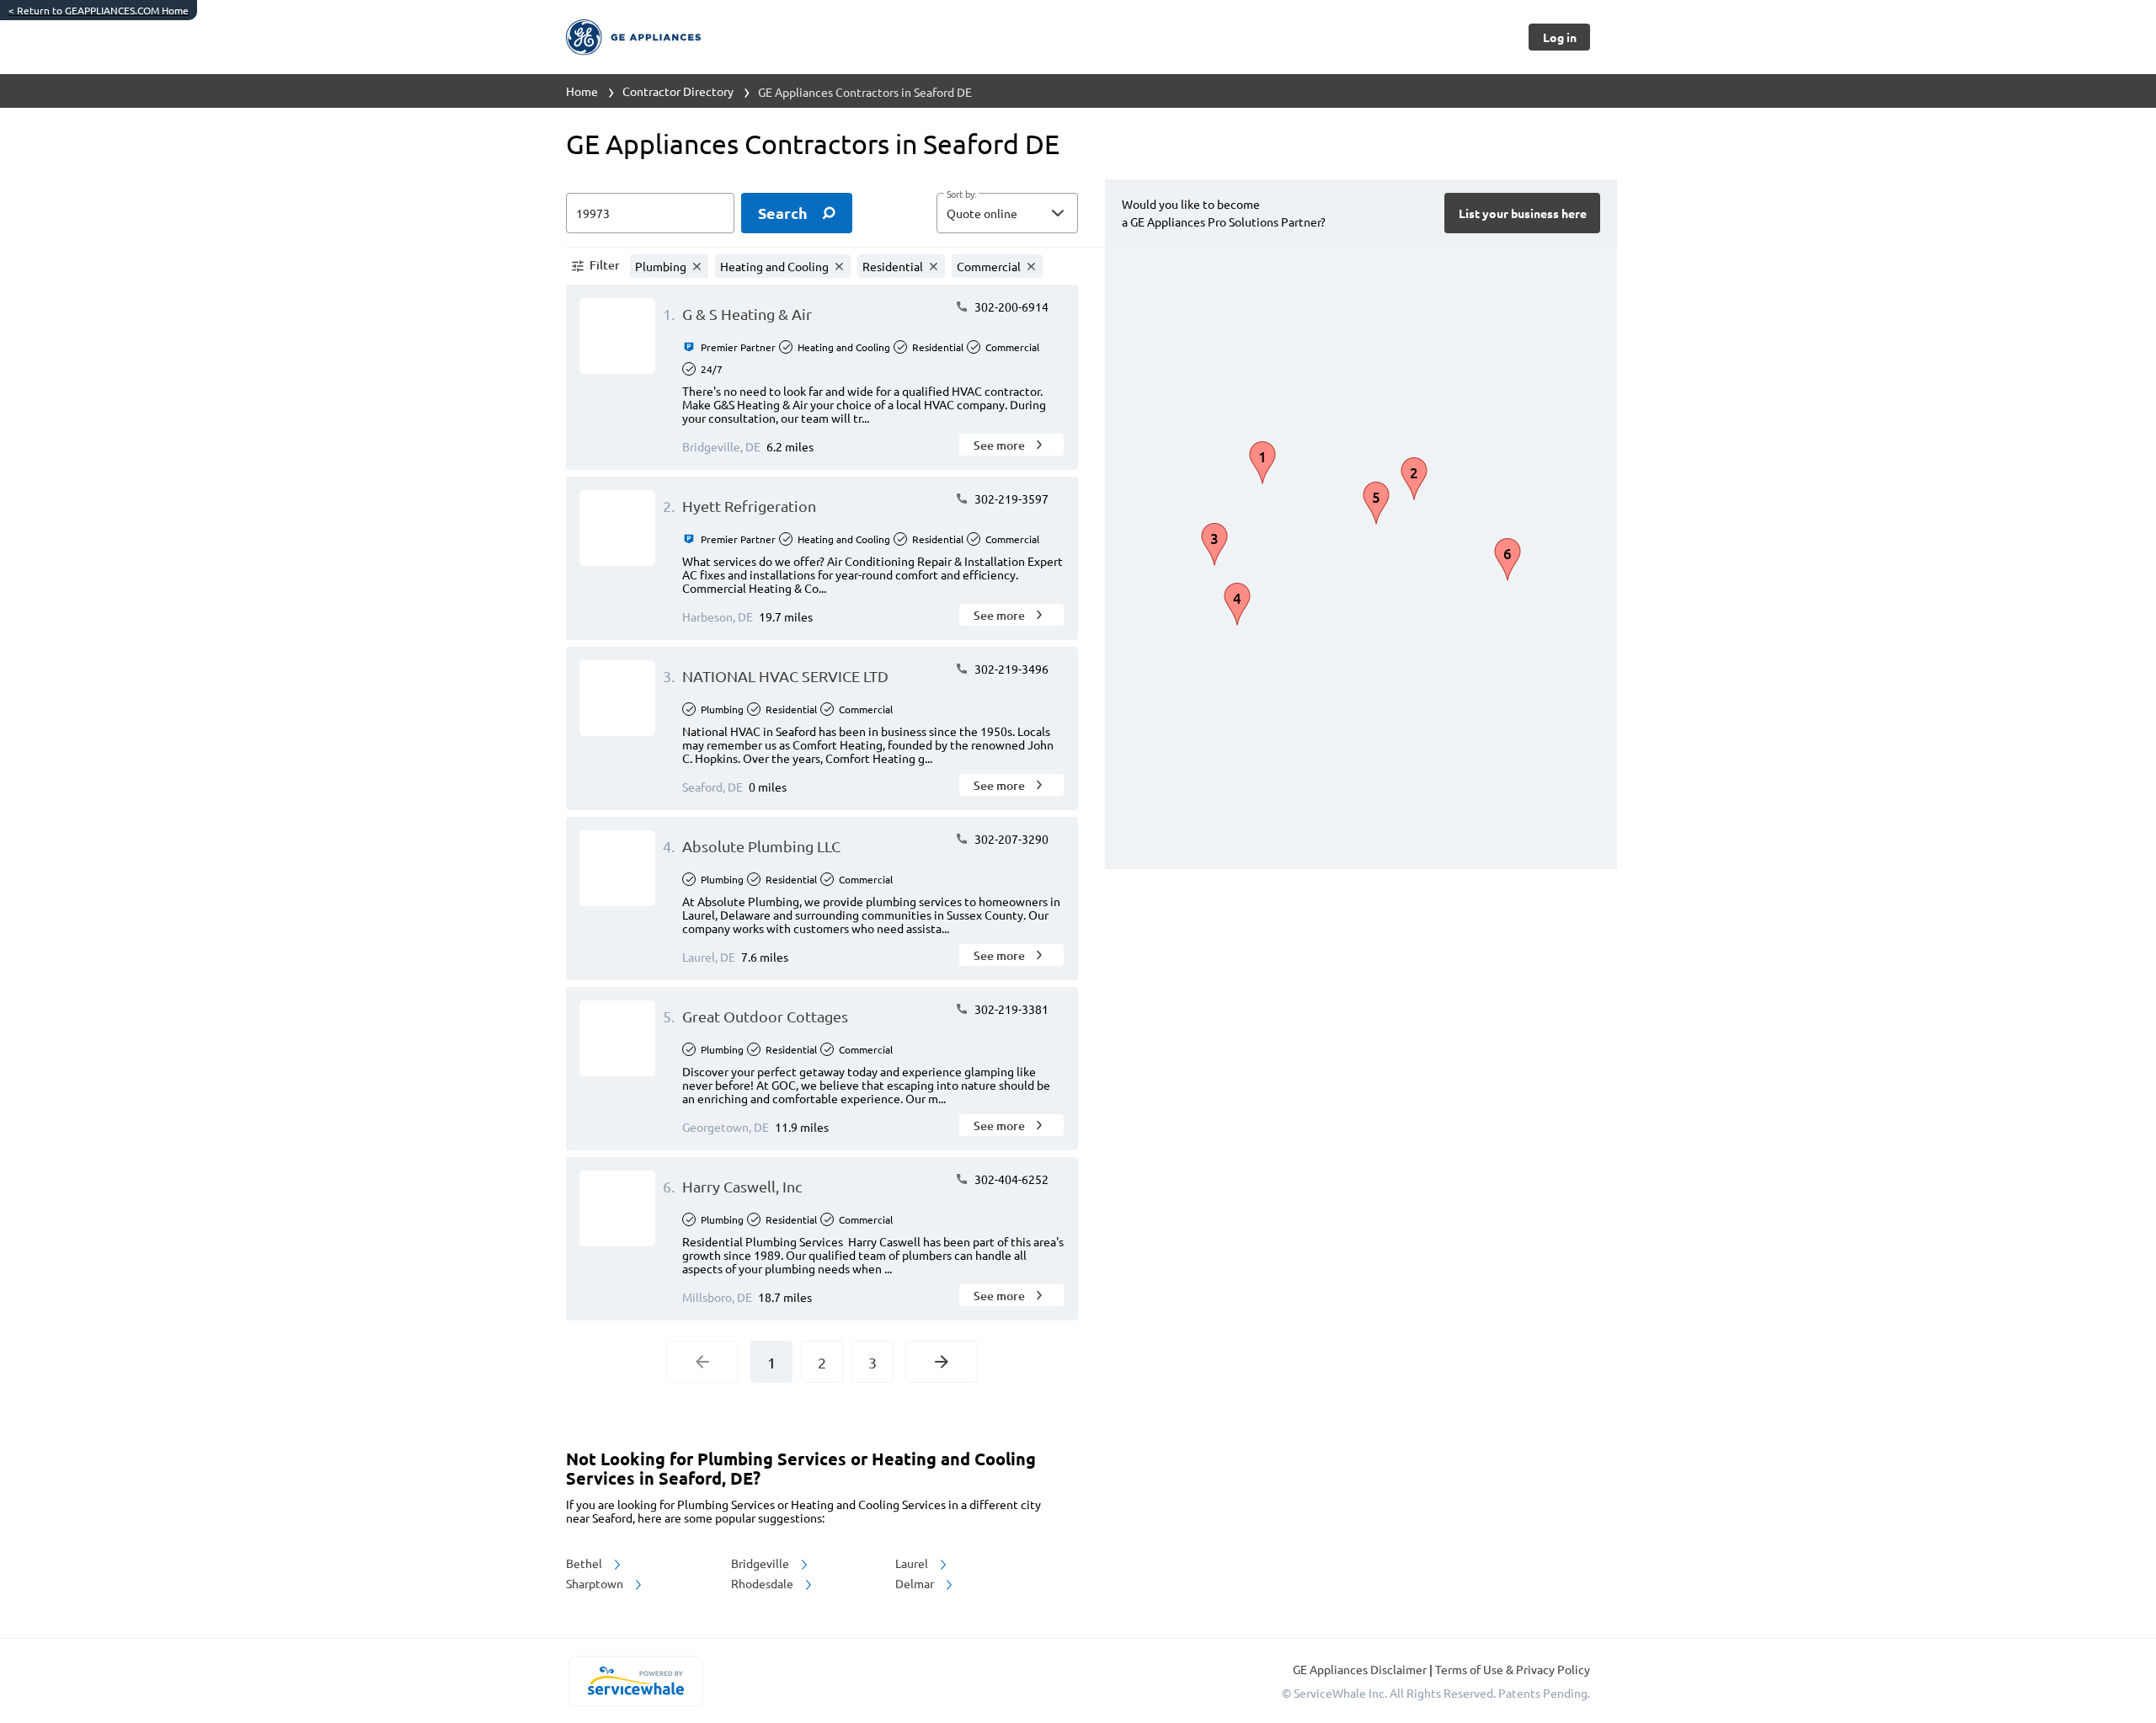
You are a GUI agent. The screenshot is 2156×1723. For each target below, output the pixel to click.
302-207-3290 (1010, 839)
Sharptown (596, 1583)
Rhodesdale (763, 1583)
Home (582, 91)
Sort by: (961, 195)
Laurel (913, 1563)
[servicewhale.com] (635, 1681)
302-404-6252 (1010, 1179)
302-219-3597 (1010, 499)
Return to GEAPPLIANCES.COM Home (99, 10)
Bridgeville (761, 1563)
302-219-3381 (1010, 1009)
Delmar (916, 1583)
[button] (1007, 213)
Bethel (585, 1563)
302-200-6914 (1010, 307)
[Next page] (942, 1362)
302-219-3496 (1010, 669)
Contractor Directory (678, 91)
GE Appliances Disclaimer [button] (1361, 1669)
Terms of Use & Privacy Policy (1513, 1669)
